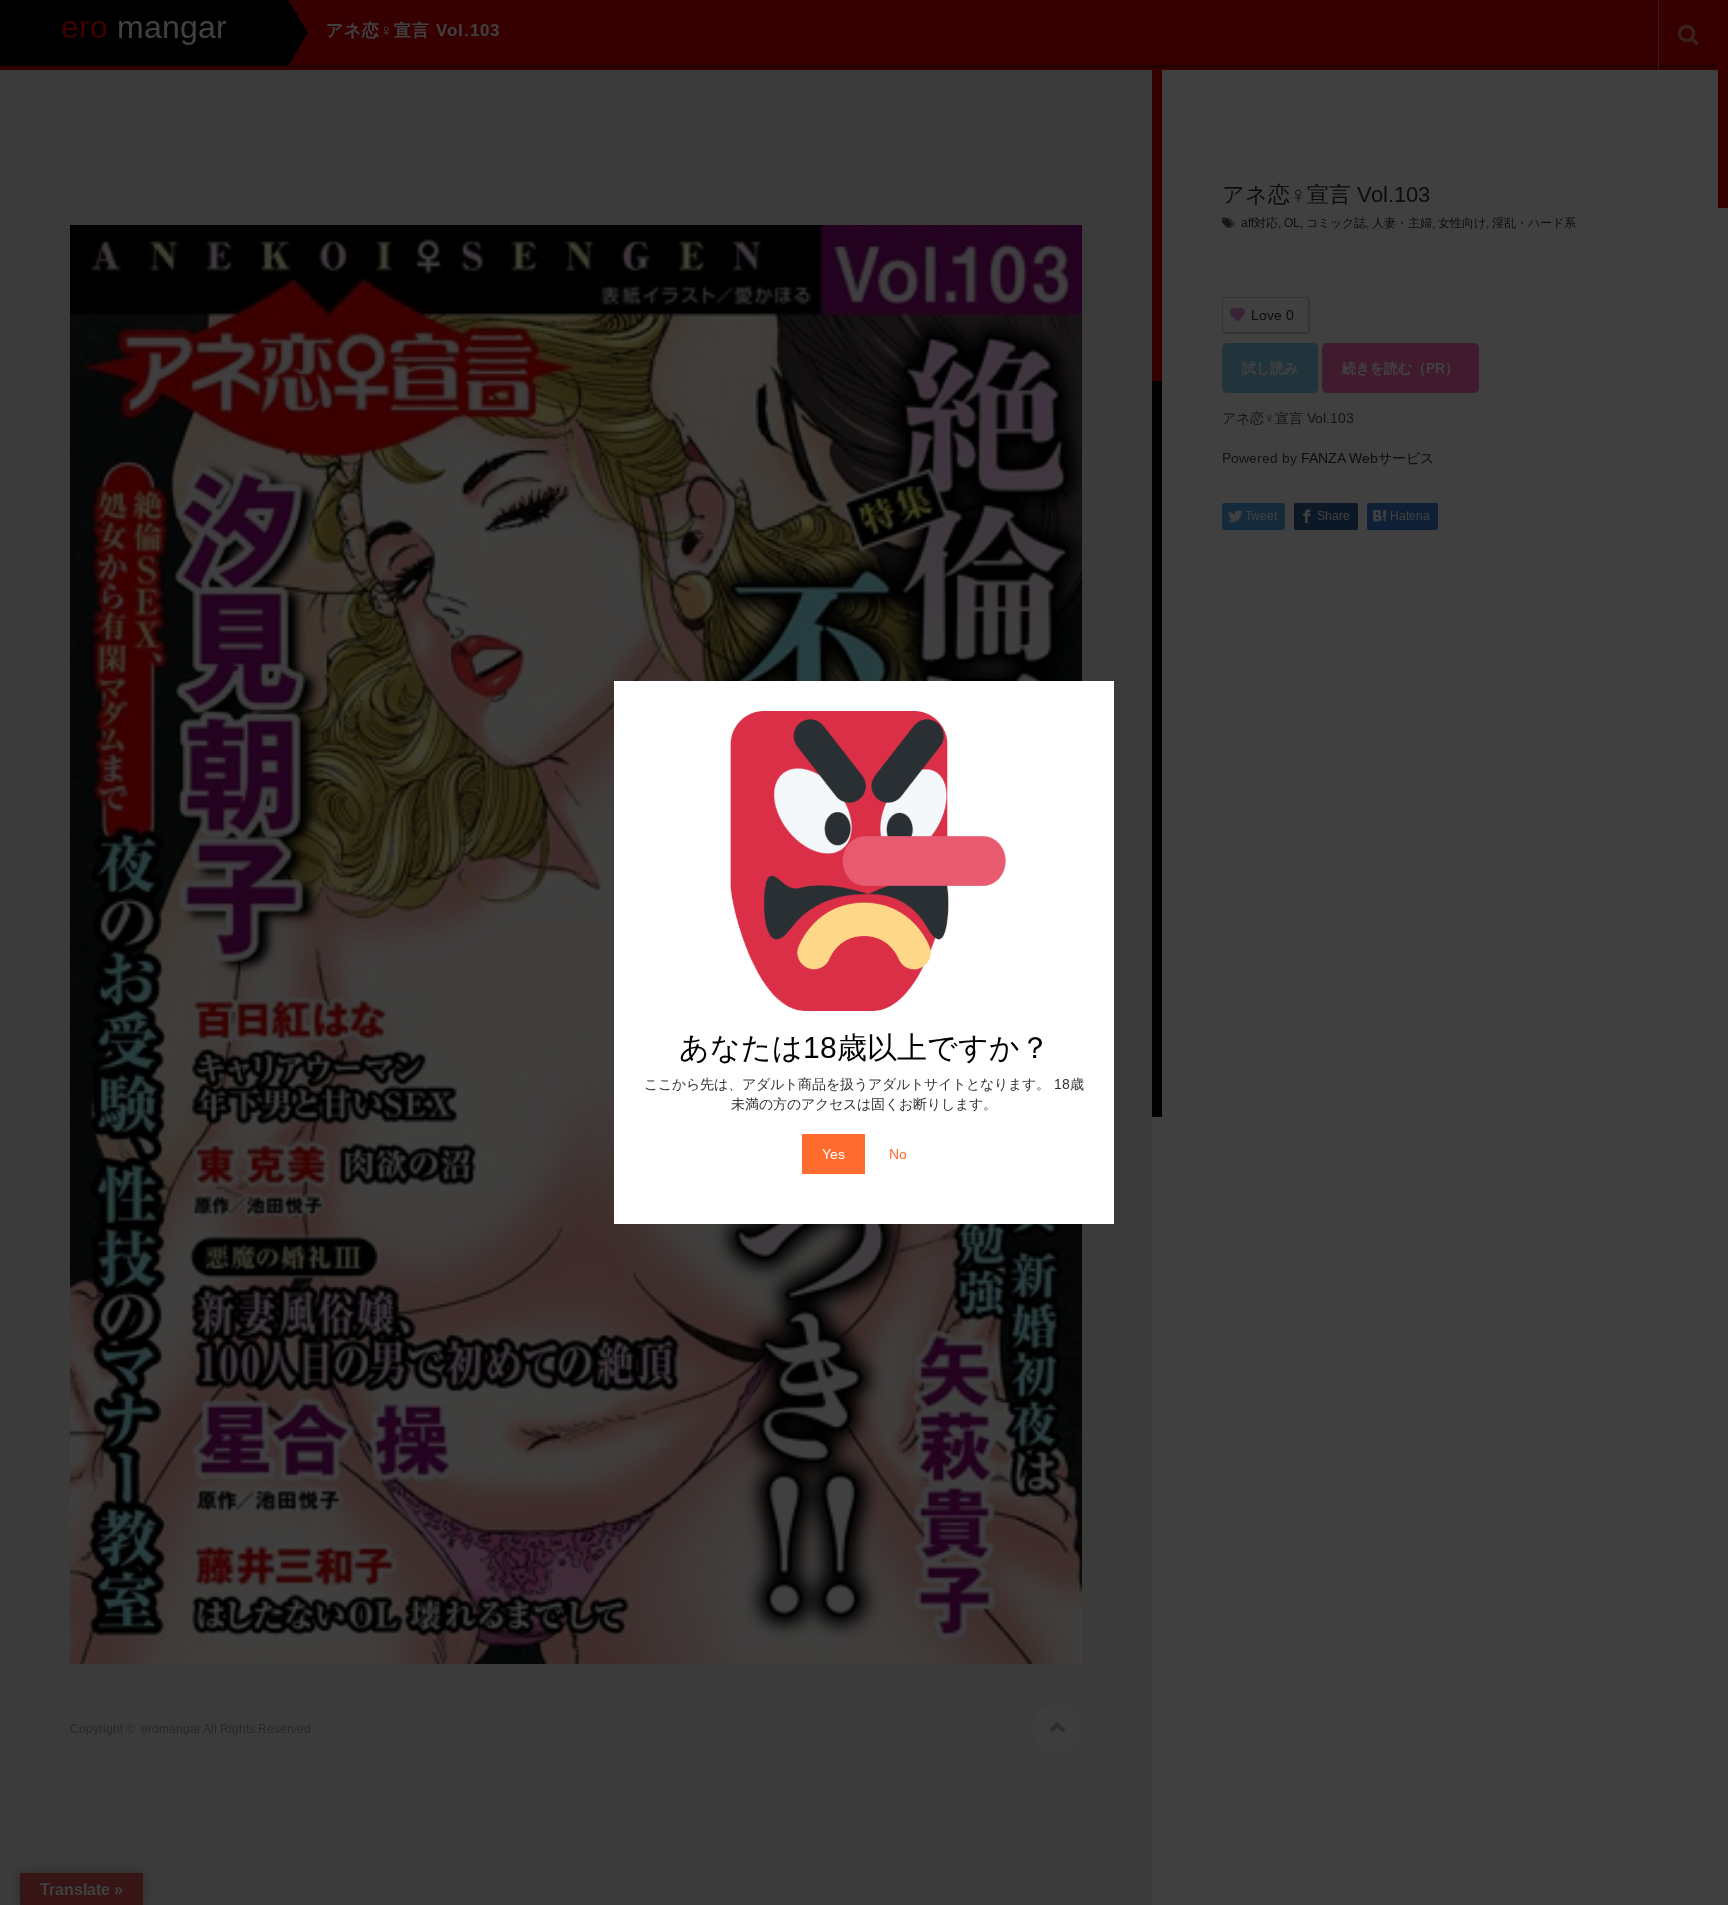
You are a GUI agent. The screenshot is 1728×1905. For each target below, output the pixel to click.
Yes (833, 1154)
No (898, 1154)
